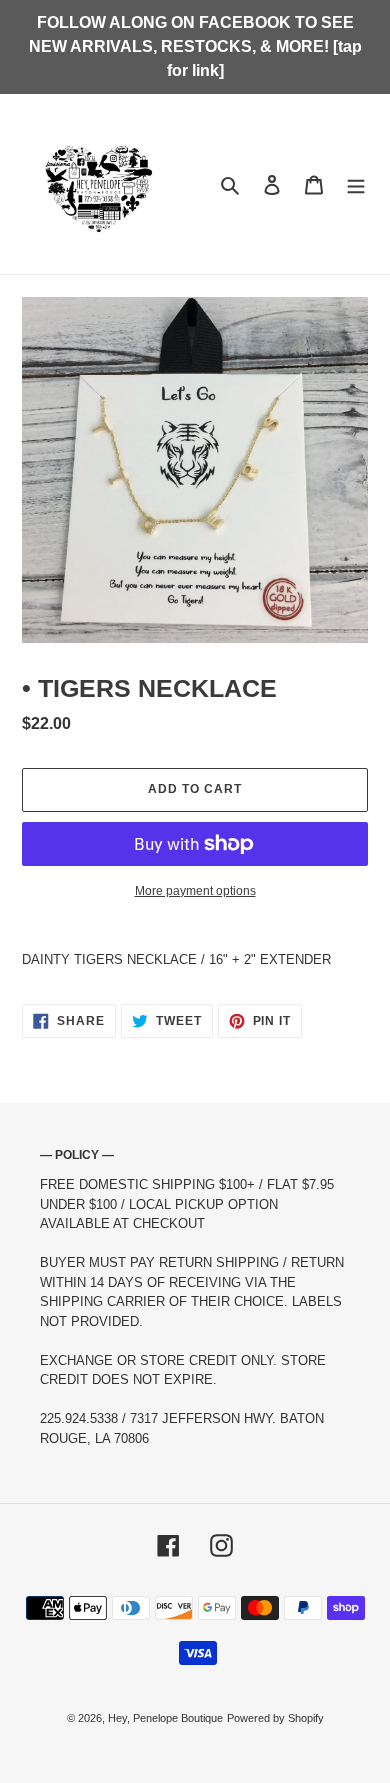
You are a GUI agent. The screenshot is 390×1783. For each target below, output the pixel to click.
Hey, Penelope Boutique (165, 1718)
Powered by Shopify (275, 1718)
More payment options (195, 891)
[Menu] (356, 183)
